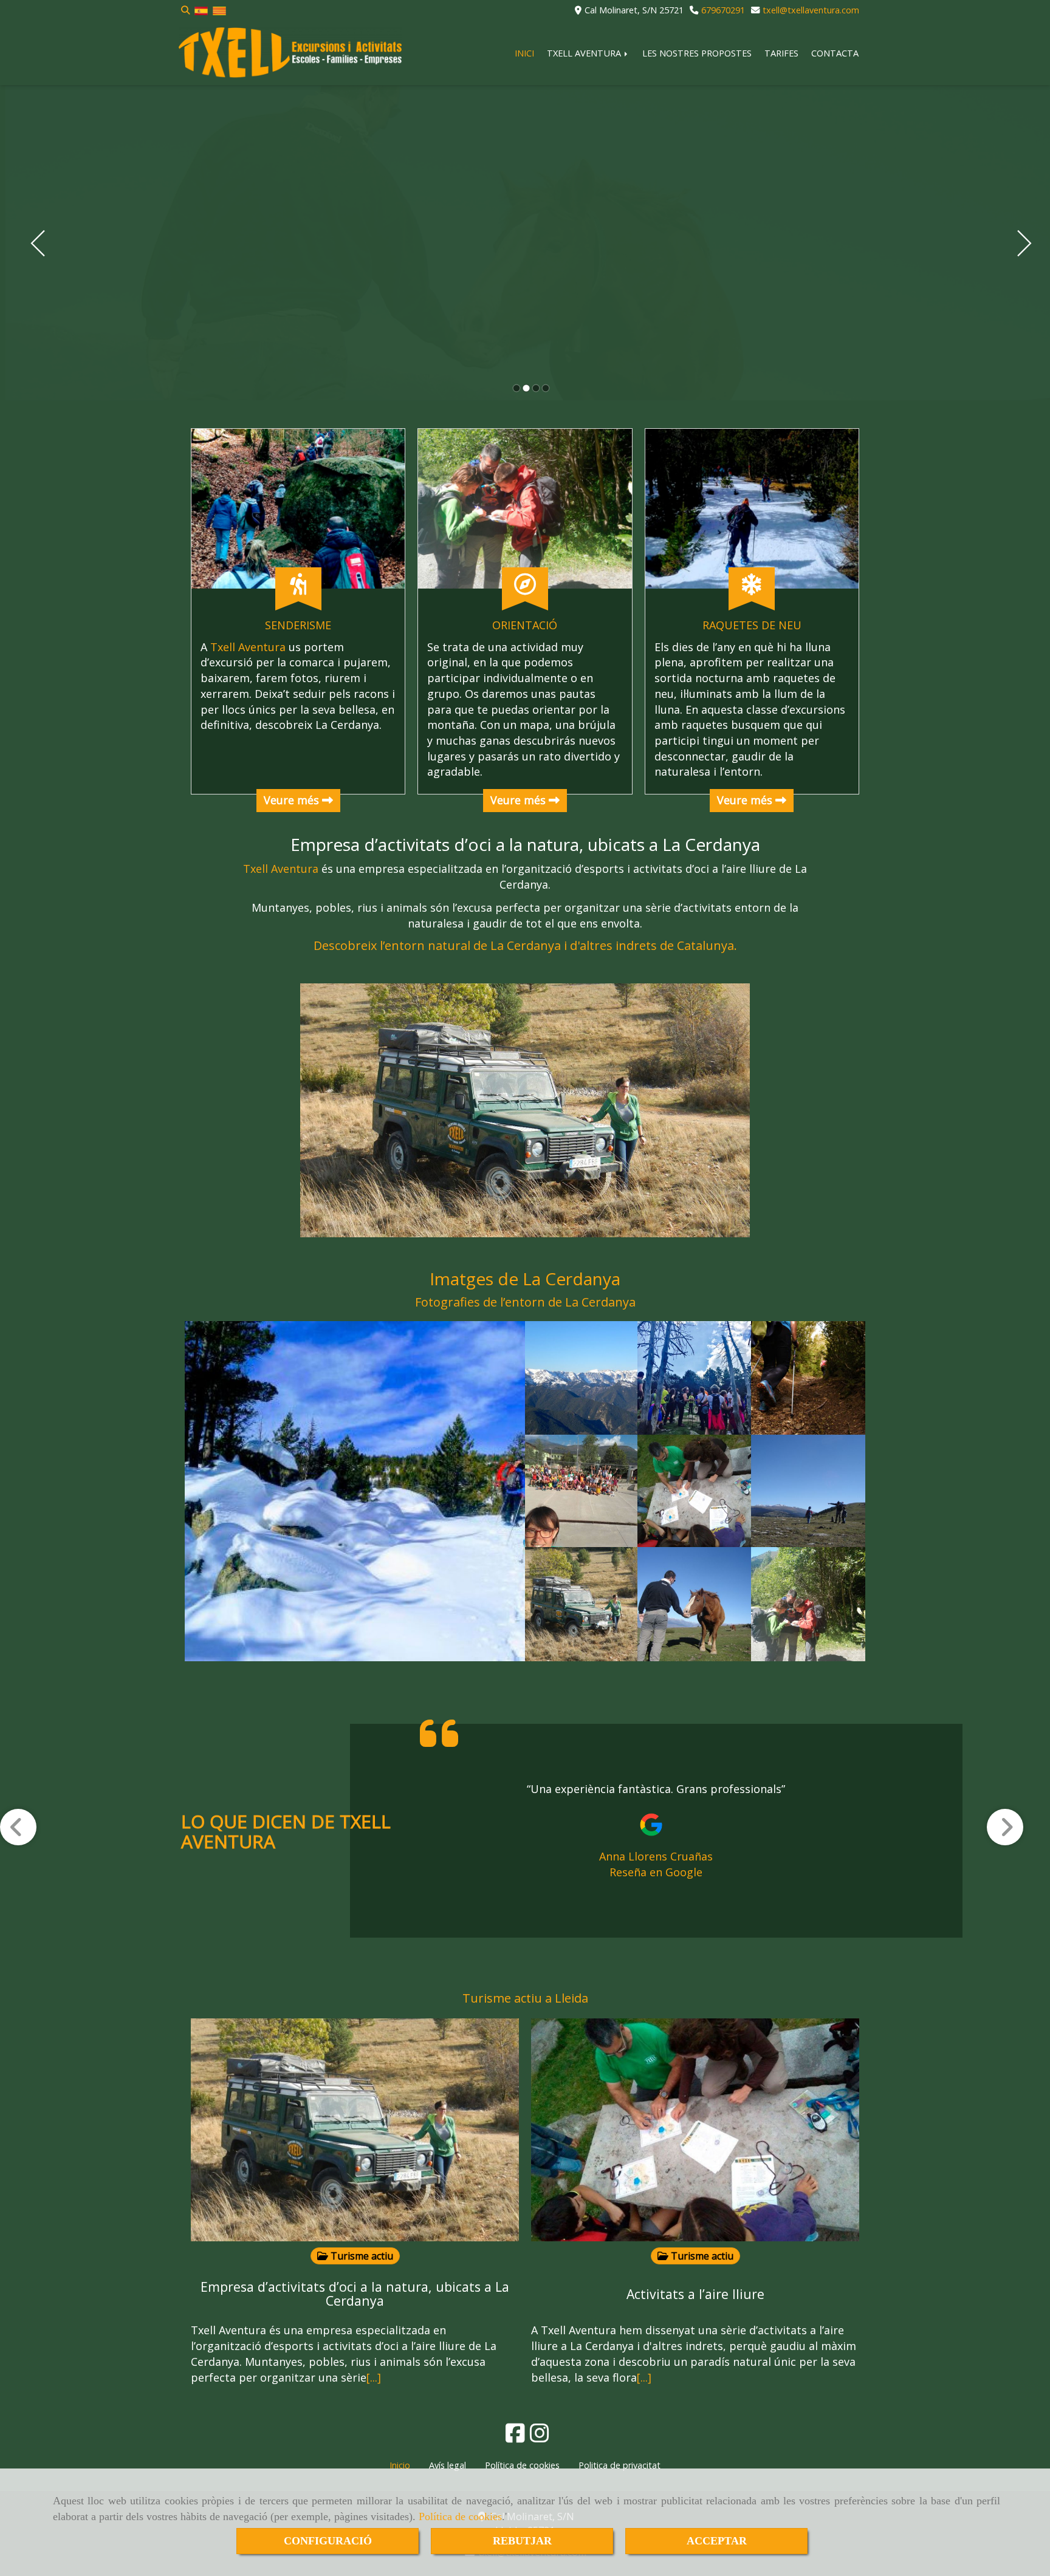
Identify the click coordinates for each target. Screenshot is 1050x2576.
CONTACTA (835, 53)
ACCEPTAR (717, 2541)
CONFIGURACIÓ (328, 2541)
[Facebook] (515, 2437)
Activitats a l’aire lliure (695, 2294)
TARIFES (781, 53)
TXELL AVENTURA (585, 53)
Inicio (400, 2465)
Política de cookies (460, 2516)
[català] (219, 10)
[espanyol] (201, 10)
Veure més (293, 800)
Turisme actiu (361, 2256)
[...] (374, 2377)
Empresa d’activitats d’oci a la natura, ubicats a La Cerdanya (525, 844)
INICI (524, 53)
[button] (32, 1849)
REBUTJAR (522, 2541)
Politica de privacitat (619, 2465)
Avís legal (448, 2465)
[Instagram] (540, 2437)
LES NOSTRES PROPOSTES (697, 53)
